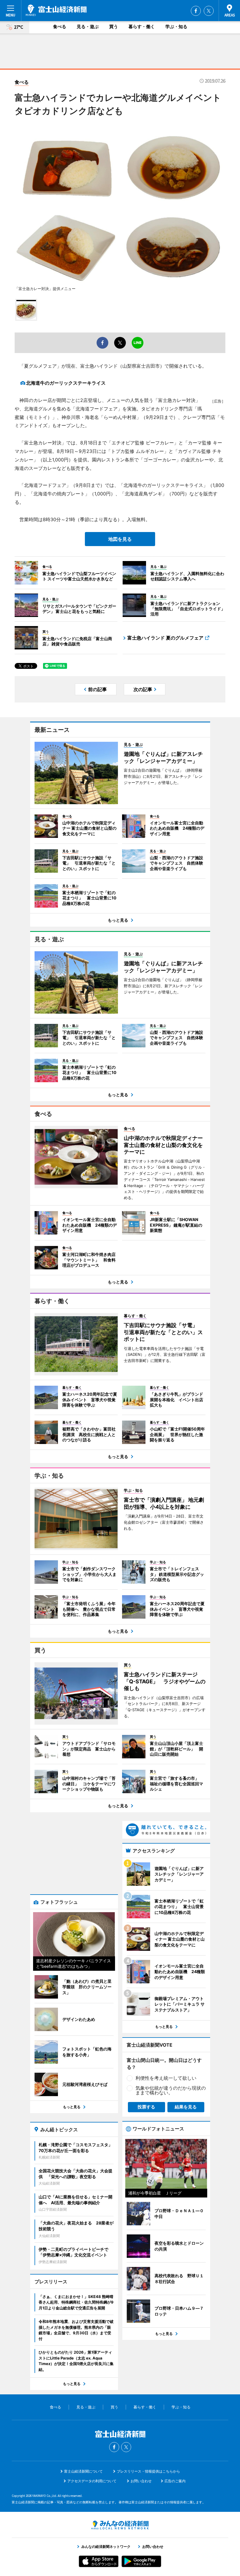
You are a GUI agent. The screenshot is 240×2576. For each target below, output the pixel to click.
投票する (146, 2107)
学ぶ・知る (176, 27)
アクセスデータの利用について (92, 2481)
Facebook (196, 11)
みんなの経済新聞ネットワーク (120, 2525)
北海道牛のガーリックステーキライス (66, 383)
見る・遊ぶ (88, 27)
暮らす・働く (142, 27)
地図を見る (120, 539)
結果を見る (186, 2107)
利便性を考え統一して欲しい (166, 2078)
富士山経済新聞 (56, 10)
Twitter (209, 11)
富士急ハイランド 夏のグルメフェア (165, 638)
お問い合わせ (141, 2481)
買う (114, 27)
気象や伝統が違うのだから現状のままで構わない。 (171, 2090)
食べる (60, 27)
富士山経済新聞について (83, 2471)
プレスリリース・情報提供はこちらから (148, 2471)
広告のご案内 (175, 2481)
